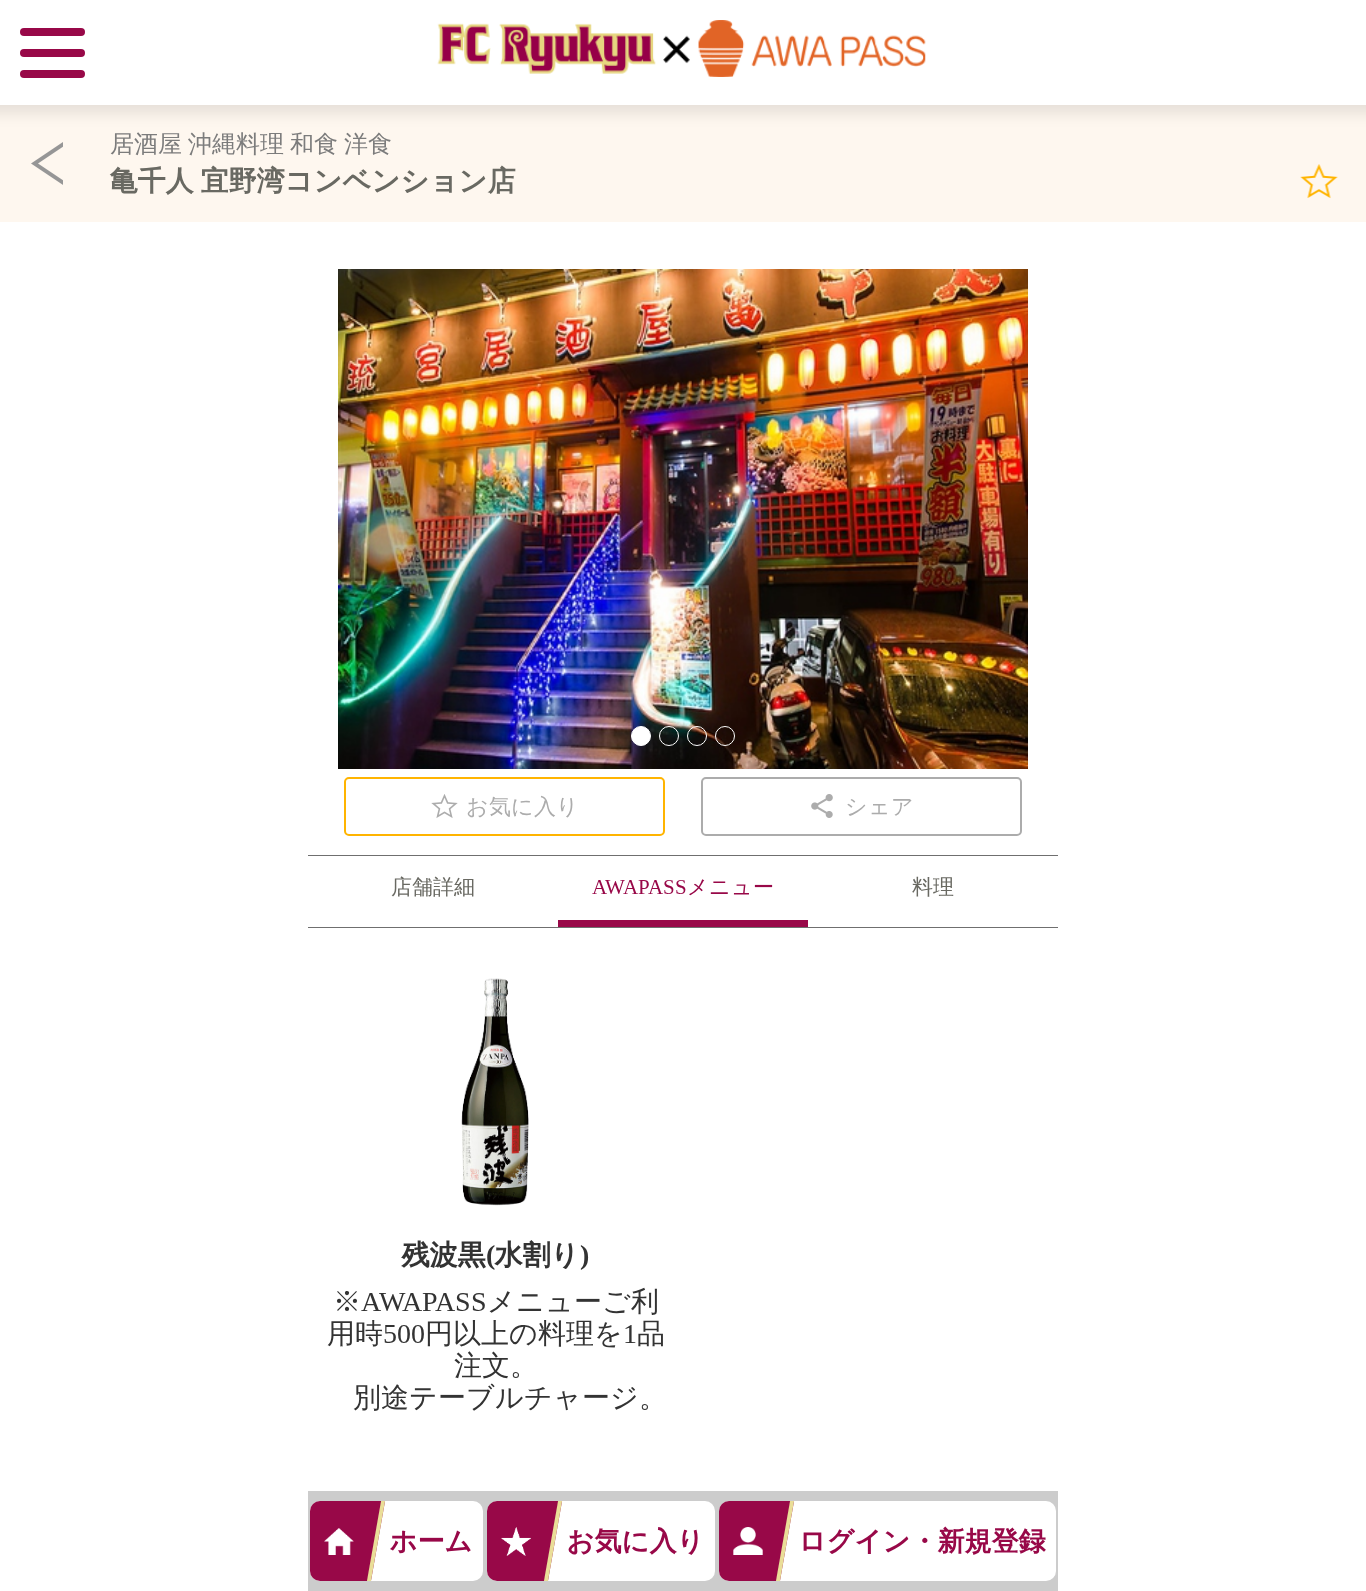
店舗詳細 (433, 887)
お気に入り (636, 1541)
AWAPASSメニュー (683, 887)
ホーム (431, 1541)
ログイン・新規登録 (922, 1541)
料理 (933, 887)
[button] (641, 736)
